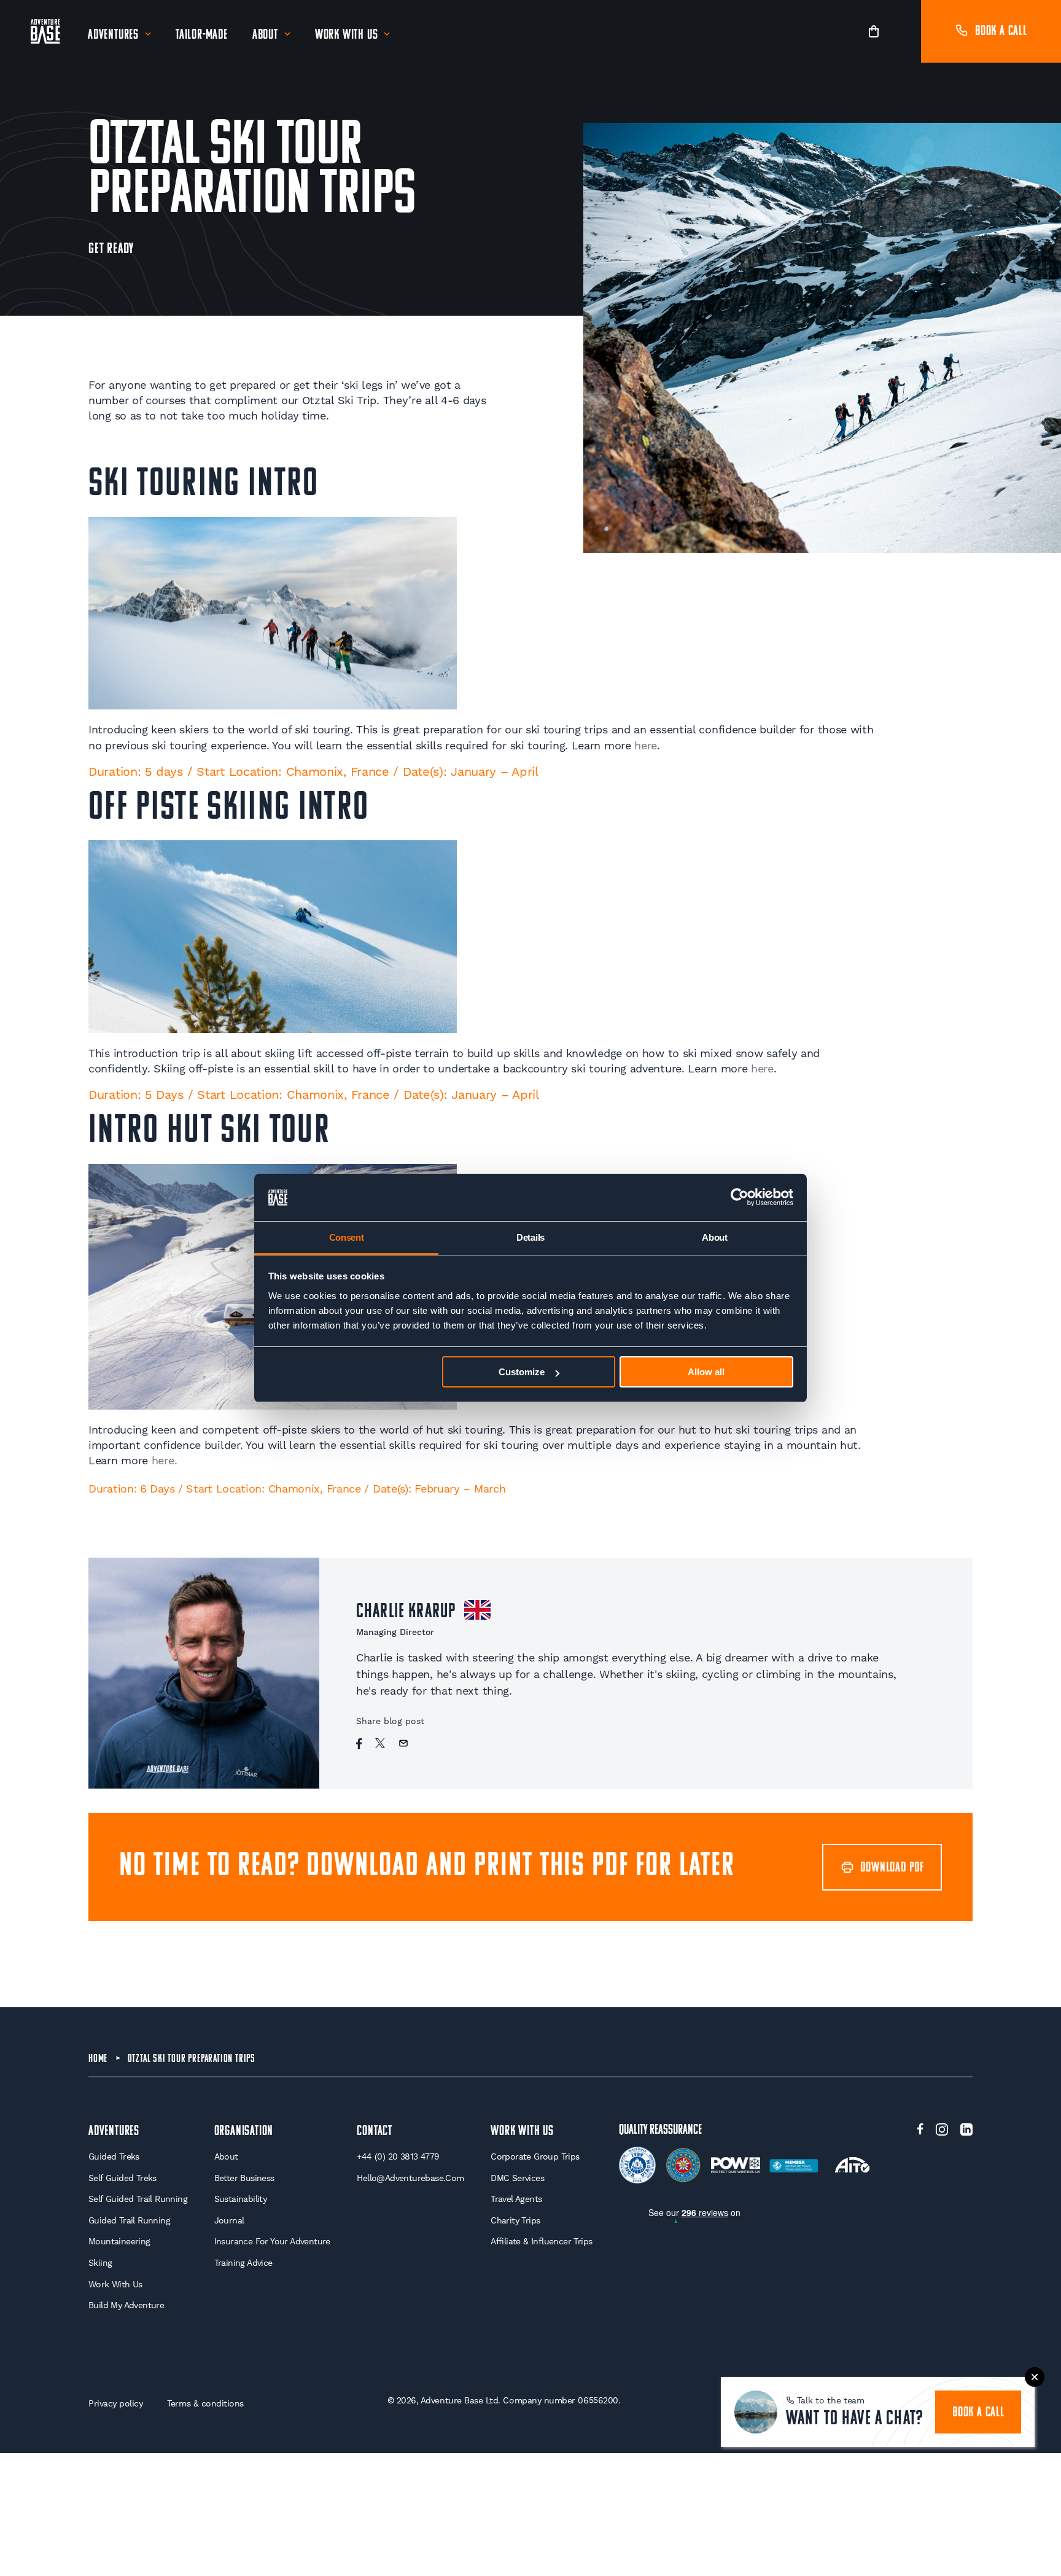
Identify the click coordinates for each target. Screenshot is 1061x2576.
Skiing (100, 2263)
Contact (375, 2132)
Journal (229, 2220)
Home (98, 2059)
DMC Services (517, 2178)
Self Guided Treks (122, 2178)
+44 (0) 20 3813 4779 (398, 2156)
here (646, 745)
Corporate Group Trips (535, 2156)
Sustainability (241, 2199)
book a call (978, 2413)
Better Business (244, 2178)
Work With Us (347, 35)
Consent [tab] (347, 1237)
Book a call (1001, 32)
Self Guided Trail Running (138, 2199)
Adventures (113, 35)
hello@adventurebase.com (410, 2178)
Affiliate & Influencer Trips (541, 2241)
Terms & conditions (205, 2403)
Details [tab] (530, 1237)
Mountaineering (119, 2241)
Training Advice (243, 2263)
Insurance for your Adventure (272, 2241)
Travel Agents (516, 2199)
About (265, 35)
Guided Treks (114, 2156)
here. (165, 1460)
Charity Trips (515, 2220)
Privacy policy (115, 2403)
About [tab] (715, 1237)
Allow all (706, 1372)
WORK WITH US (522, 2132)
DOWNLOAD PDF (892, 1868)
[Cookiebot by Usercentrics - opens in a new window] (740, 1198)
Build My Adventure (126, 2305)
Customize (522, 1372)
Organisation (244, 2132)
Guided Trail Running (129, 2220)
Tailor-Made (202, 35)
